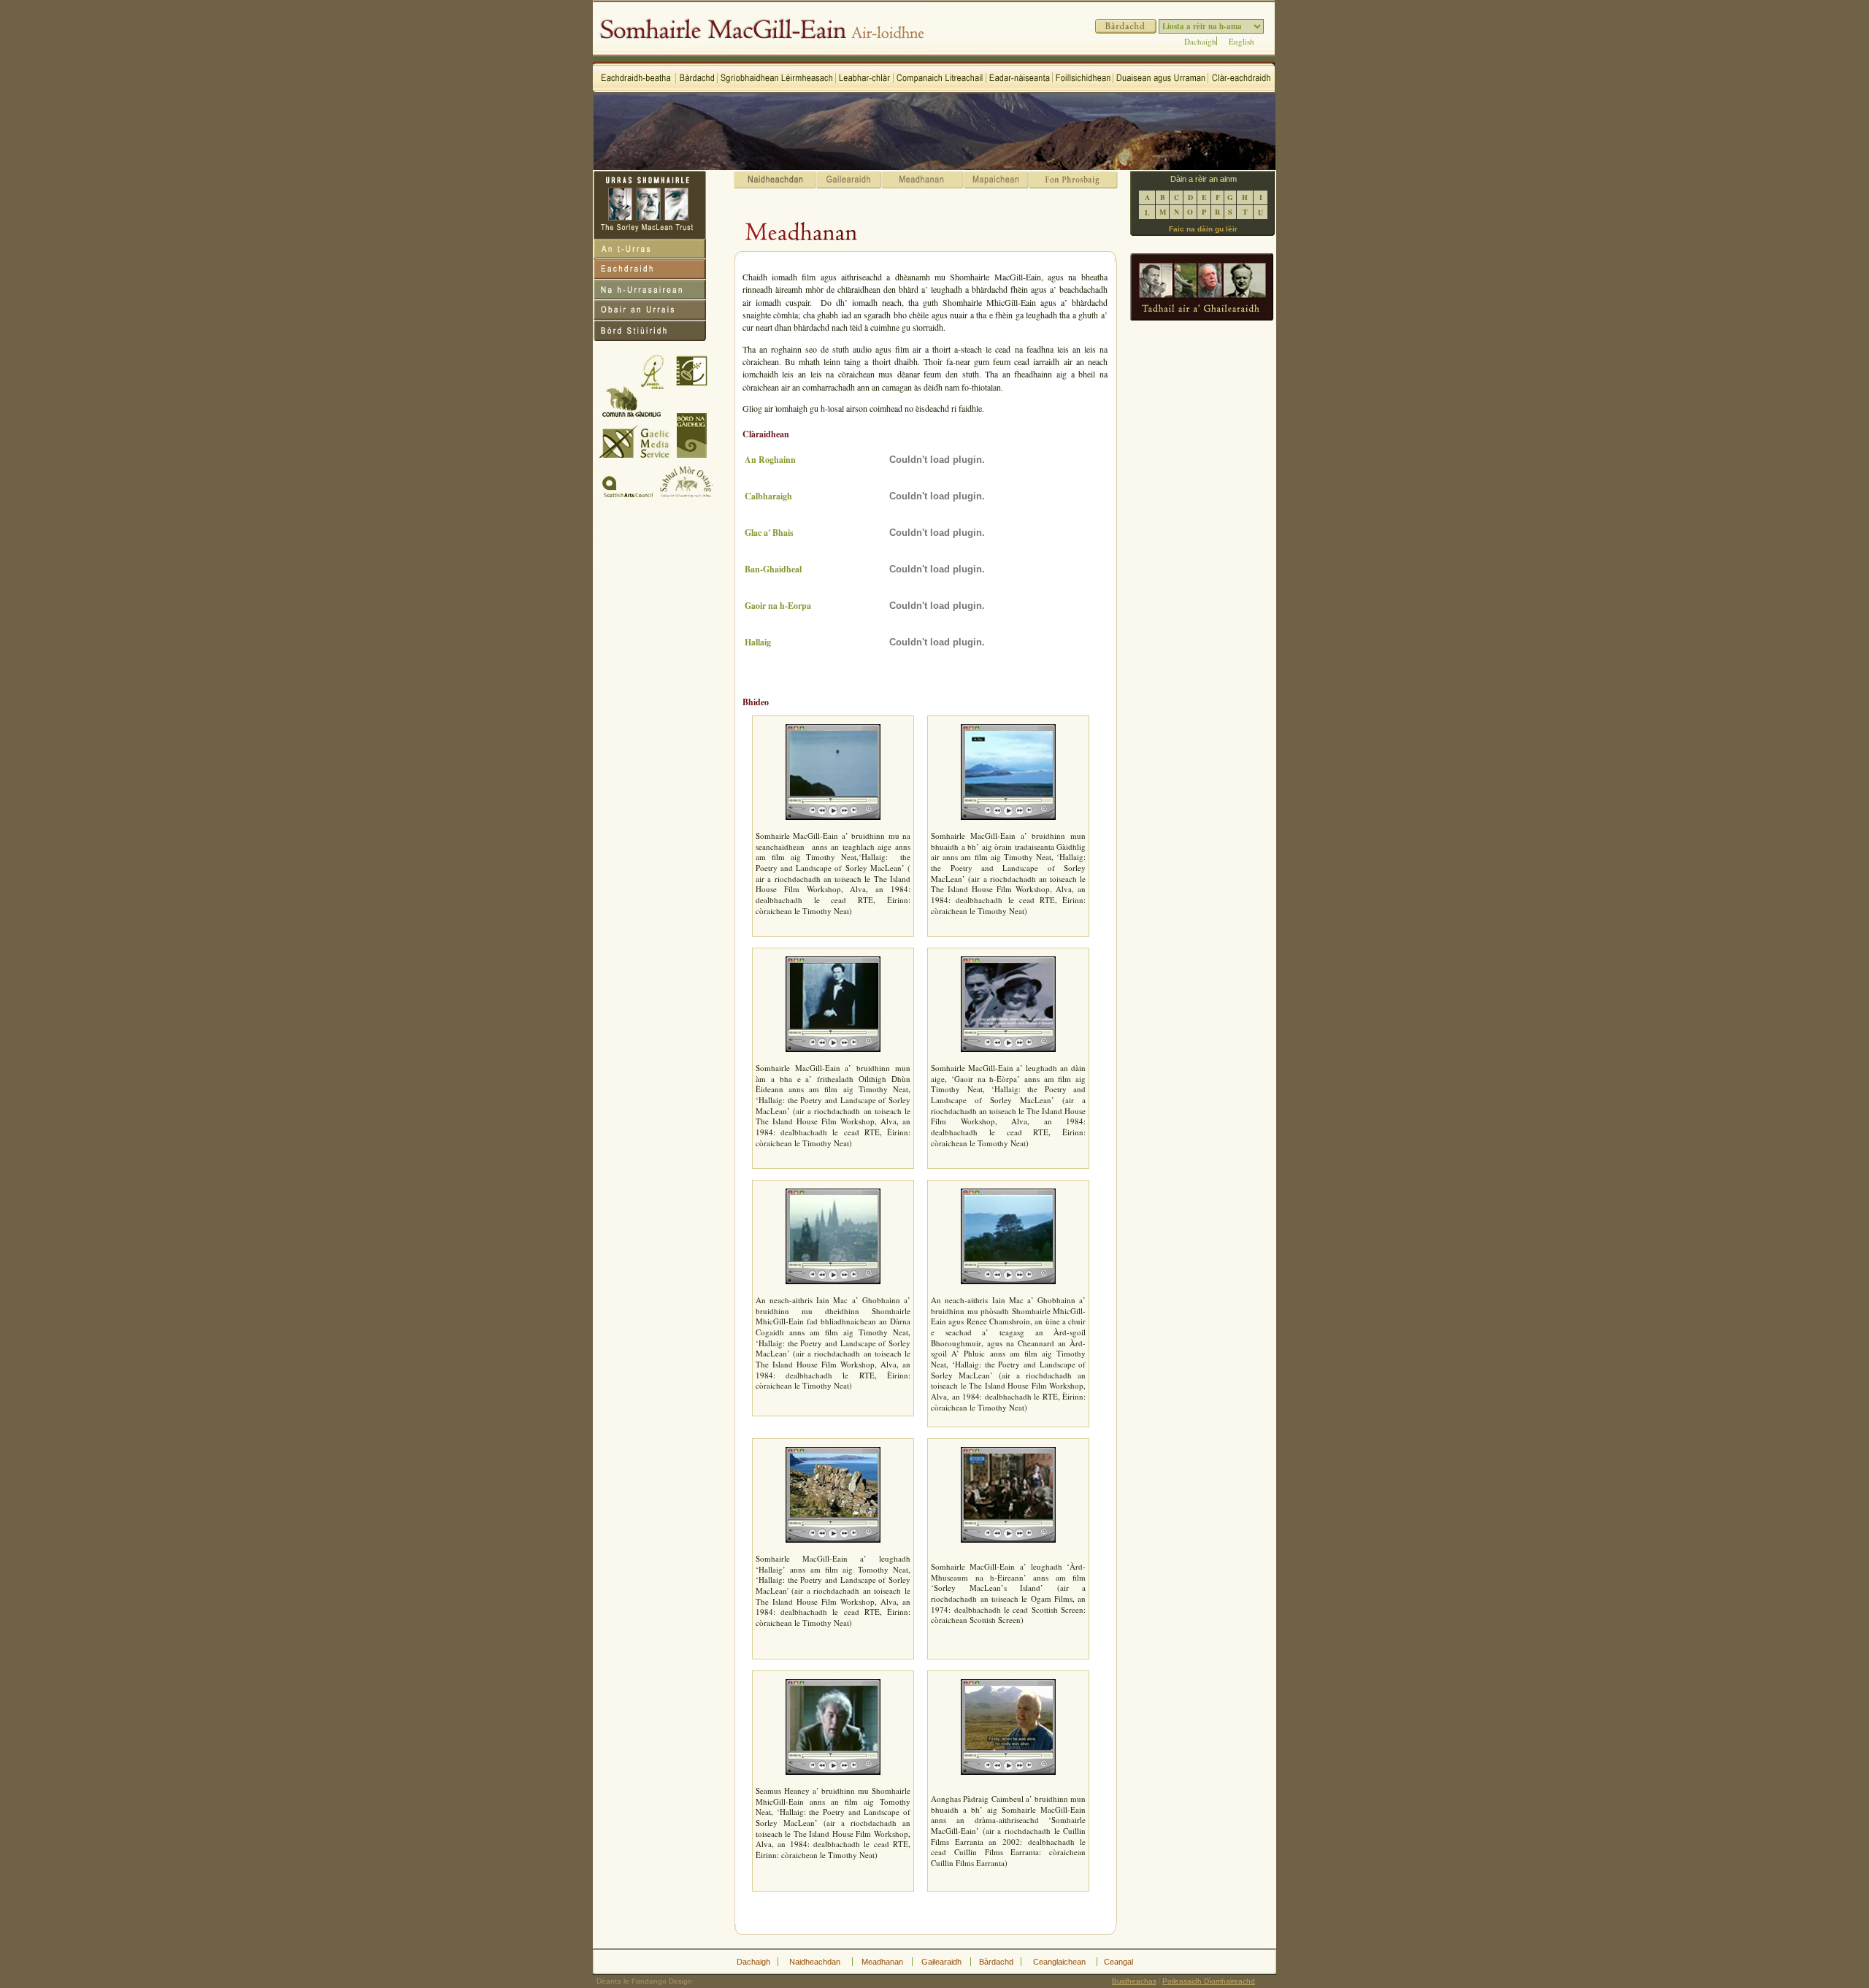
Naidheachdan (815, 1962)
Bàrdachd (996, 1962)
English (1241, 41)
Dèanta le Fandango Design (644, 1981)
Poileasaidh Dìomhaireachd (1209, 1981)
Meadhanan (882, 1962)
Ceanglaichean (1059, 1962)
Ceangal (1118, 1962)
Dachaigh (1200, 41)
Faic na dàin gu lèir (1203, 229)
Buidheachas (1134, 1981)
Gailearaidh (941, 1962)
